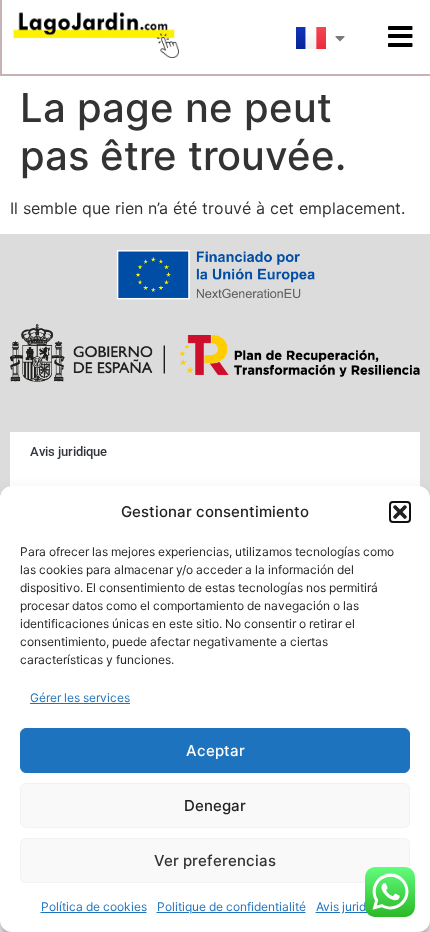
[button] (400, 512)
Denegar (215, 805)
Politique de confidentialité (231, 906)
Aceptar (215, 750)
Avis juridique (353, 906)
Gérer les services (80, 697)
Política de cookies (94, 906)
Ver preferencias (215, 860)
